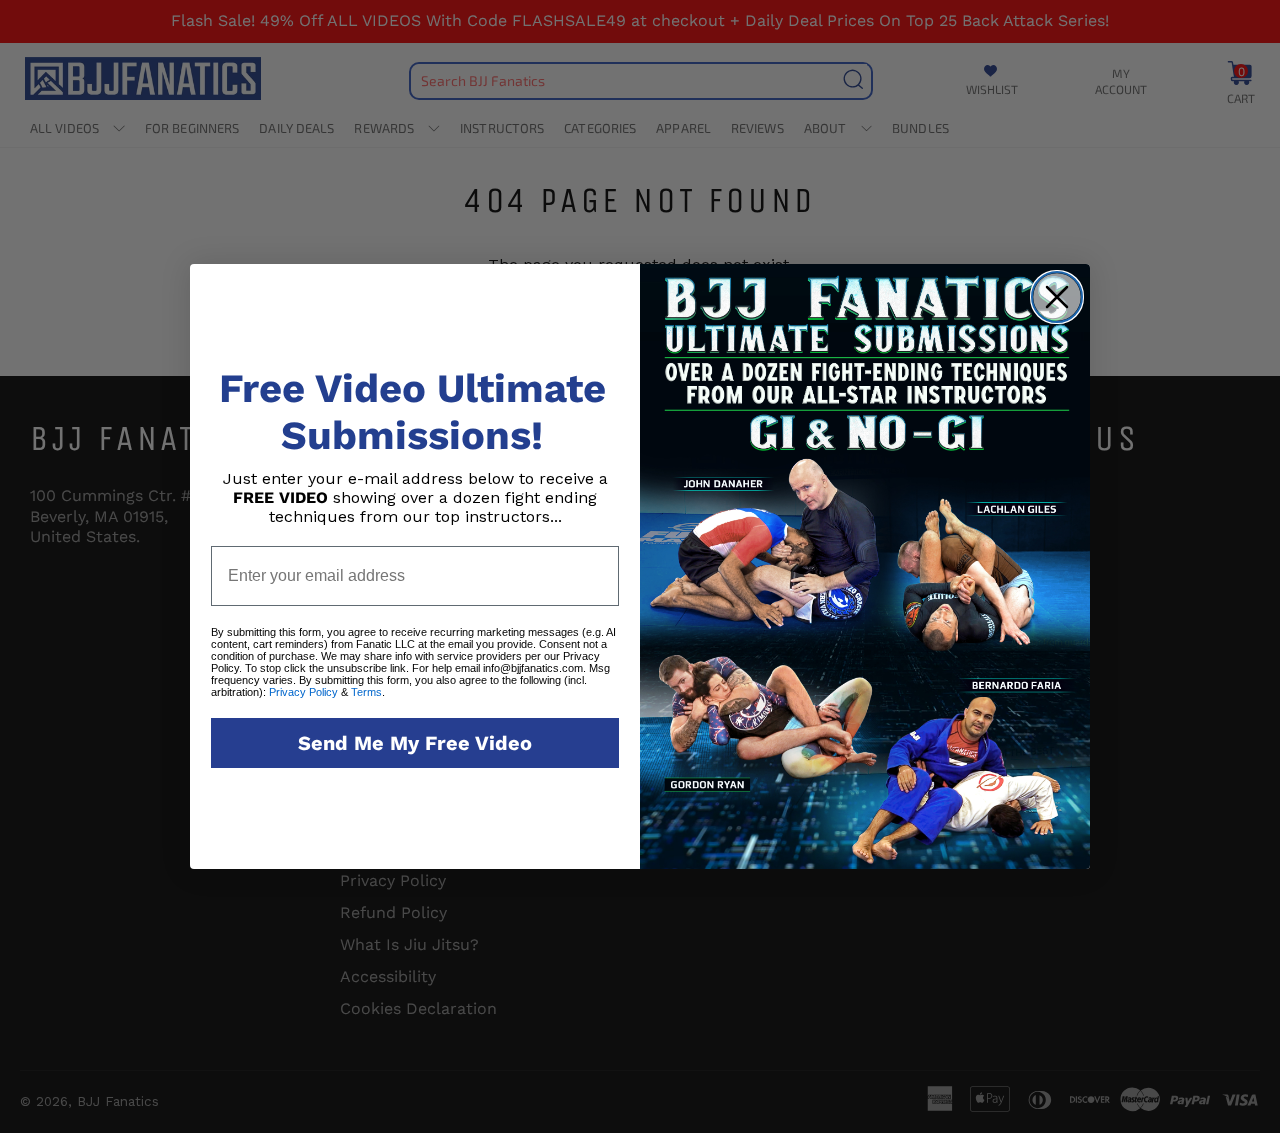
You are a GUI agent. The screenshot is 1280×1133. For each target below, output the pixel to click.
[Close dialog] (1057, 297)
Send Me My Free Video (415, 743)
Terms (366, 692)
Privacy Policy (303, 692)
